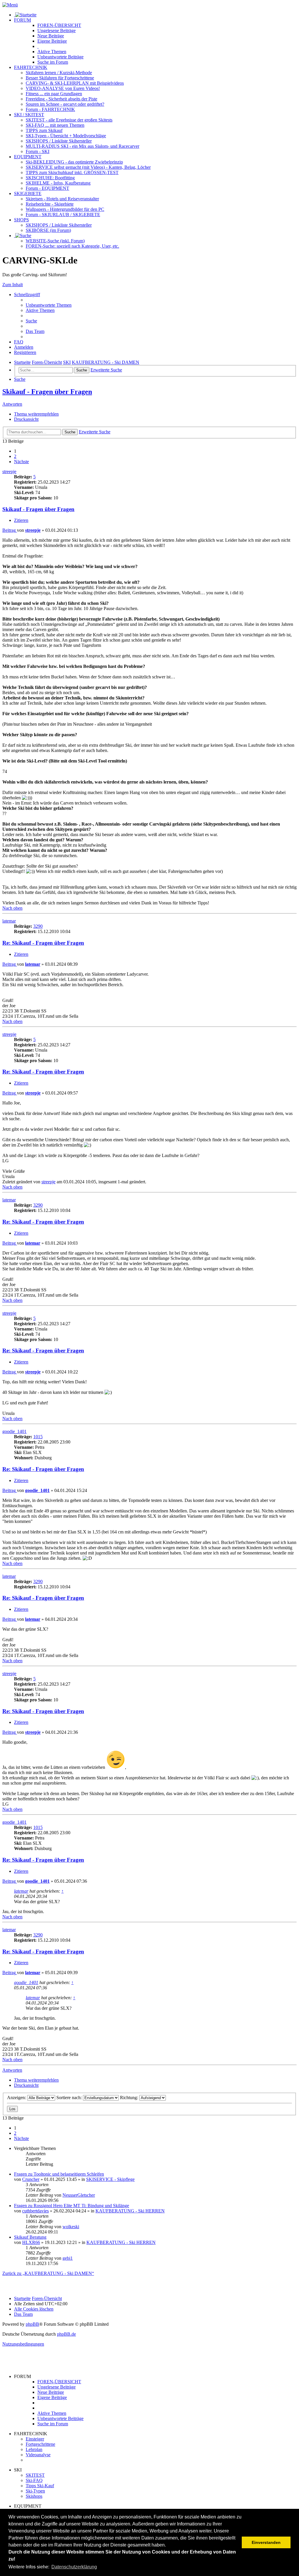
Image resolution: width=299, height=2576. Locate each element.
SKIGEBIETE (28, 193)
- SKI (38, 151)
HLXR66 (31, 2242)
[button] (21, 462)
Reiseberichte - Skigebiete (50, 204)
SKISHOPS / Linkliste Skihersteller (59, 225)
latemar (9, 921)
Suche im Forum (53, 62)
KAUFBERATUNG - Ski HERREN (130, 2211)
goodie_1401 (14, 1431)
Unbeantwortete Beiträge (60, 2418)
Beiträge (57, 31)
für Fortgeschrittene (60, 78)
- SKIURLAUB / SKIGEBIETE (63, 214)
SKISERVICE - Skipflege (110, 2179)
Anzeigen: (17, 2098)
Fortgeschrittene (40, 2444)
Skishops (34, 2496)
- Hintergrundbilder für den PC (65, 209)
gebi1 (68, 2258)
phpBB (32, 2324)
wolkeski (71, 2227)
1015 (38, 1437)
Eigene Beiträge (52, 2397)
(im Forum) (48, 230)
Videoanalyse (38, 2455)
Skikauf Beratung (30, 2237)
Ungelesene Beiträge (57, 2387)
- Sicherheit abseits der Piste (61, 99)
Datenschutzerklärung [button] (74, 2567)
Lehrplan (34, 2449)
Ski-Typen (35, 2491)
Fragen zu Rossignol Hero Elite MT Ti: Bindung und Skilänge (72, 2206)
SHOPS (21, 220)
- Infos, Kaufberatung (58, 183)
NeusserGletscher (79, 2195)
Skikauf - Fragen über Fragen (47, 392)
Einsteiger (35, 2439)
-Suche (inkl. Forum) (55, 241)
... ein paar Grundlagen (54, 94)
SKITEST (35, 2475)
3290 (38, 926)
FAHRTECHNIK (31, 67)
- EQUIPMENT (47, 188)
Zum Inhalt (13, 285)
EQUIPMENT (28, 157)
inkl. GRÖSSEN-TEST (72, 172)
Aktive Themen (52, 2413)
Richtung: (130, 2098)
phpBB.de (66, 2334)
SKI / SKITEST (29, 115)
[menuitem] (49, 305)
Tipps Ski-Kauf (40, 2486)
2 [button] (15, 456)
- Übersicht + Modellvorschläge (66, 136)
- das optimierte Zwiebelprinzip (74, 162)
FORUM (22, 20)
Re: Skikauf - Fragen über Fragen (43, 943)
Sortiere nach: (70, 2098)
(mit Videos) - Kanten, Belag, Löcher (88, 167)
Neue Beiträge (51, 2392)
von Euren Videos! (63, 88)
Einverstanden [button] (266, 2542)
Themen (52, 52)
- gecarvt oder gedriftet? (65, 104)
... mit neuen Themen (55, 125)
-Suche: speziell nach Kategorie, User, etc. (72, 246)
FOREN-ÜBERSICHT (59, 25)
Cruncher (31, 2179)
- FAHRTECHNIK (50, 109)
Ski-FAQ (34, 2480)
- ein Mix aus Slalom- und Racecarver (82, 146)
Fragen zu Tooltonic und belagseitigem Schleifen (59, 2174)
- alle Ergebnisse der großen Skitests (69, 120)
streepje (9, 471)
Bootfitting (50, 178)
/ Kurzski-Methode (59, 73)
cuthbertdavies (35, 2211)
